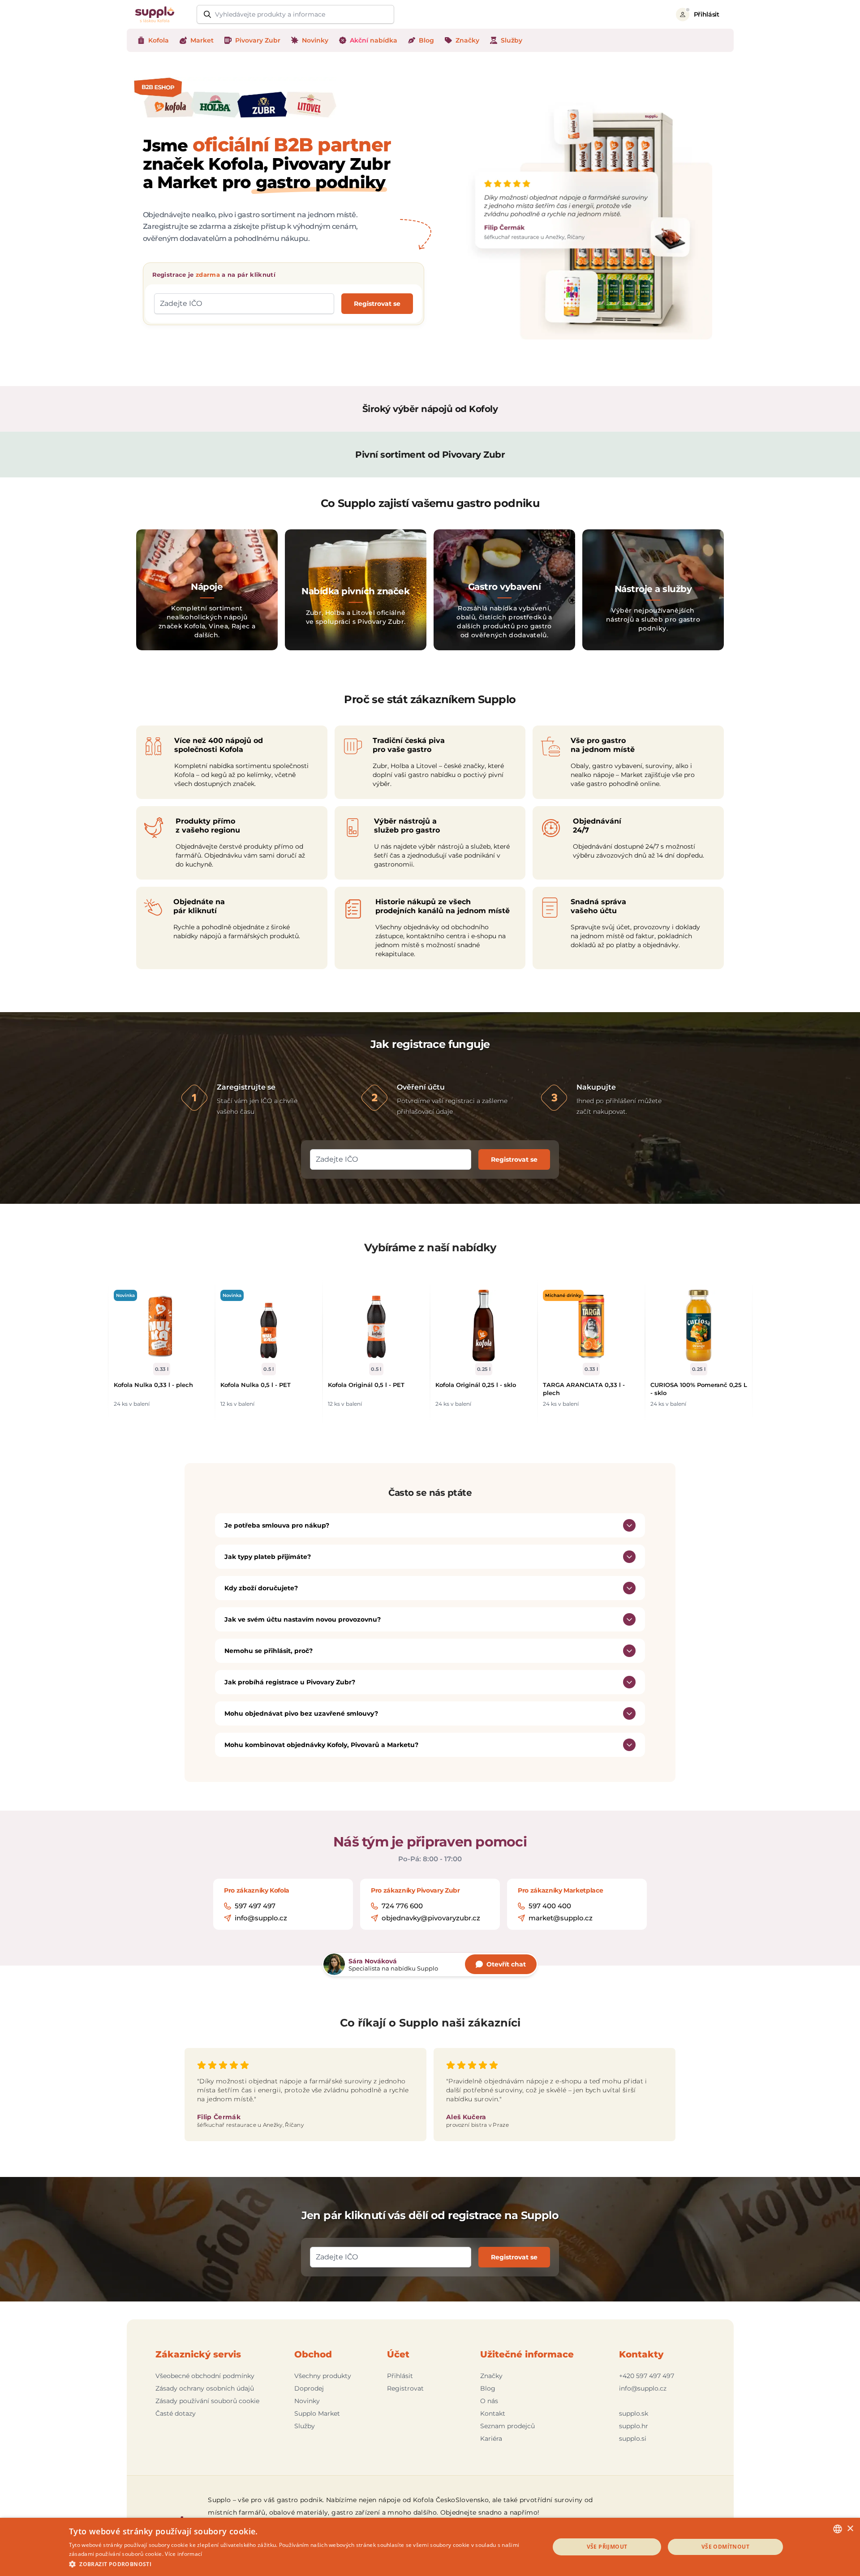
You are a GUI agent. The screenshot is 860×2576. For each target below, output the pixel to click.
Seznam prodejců (507, 2426)
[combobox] (838, 2529)
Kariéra (491, 2439)
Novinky (307, 2401)
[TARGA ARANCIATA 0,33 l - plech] (591, 1326)
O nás (489, 2401)
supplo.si (633, 2439)
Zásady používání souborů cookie (207, 2401)
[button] (302, 2564)
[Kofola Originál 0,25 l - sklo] (484, 1326)
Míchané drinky (563, 1295)
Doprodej (309, 2388)
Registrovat (405, 2388)
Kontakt (493, 2413)
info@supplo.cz (643, 2388)
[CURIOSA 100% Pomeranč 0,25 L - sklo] (699, 1326)
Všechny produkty (323, 2376)
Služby (305, 2426)
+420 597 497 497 (647, 2376)
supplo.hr (634, 2426)
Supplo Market (317, 2413)
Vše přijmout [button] (607, 2547)
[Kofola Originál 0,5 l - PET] (376, 1326)
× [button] (850, 2529)
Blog (488, 2388)
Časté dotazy (176, 2413)
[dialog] (430, 2547)
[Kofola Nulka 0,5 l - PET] (269, 1326)
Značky (491, 2376)
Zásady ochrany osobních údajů (205, 2388)
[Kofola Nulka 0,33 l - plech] (162, 1326)
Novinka (125, 1295)
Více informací (183, 2554)
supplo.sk (634, 2413)
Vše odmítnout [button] (725, 2547)
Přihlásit (400, 2376)
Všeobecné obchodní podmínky (205, 2376)
